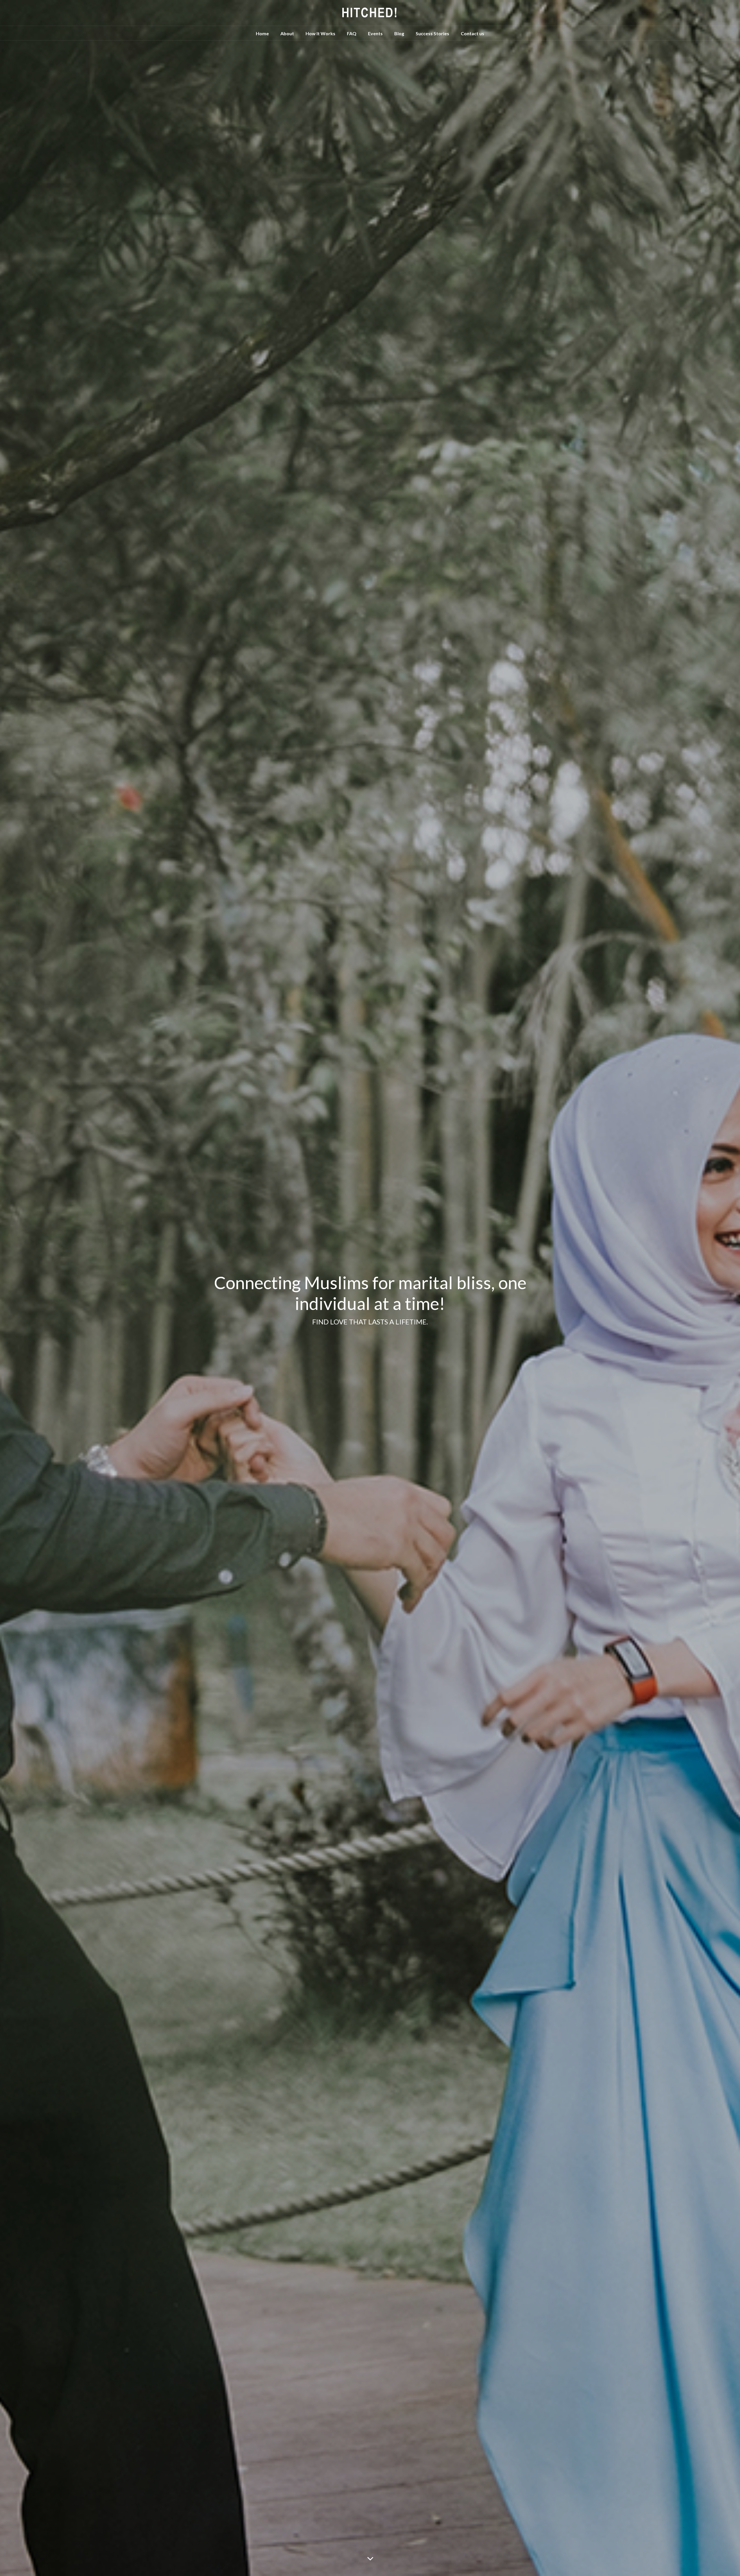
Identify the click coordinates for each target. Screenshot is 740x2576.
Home (262, 33)
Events (375, 33)
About (287, 33)
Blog (399, 33)
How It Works (320, 33)
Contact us (472, 33)
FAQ (352, 33)
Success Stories (432, 33)
